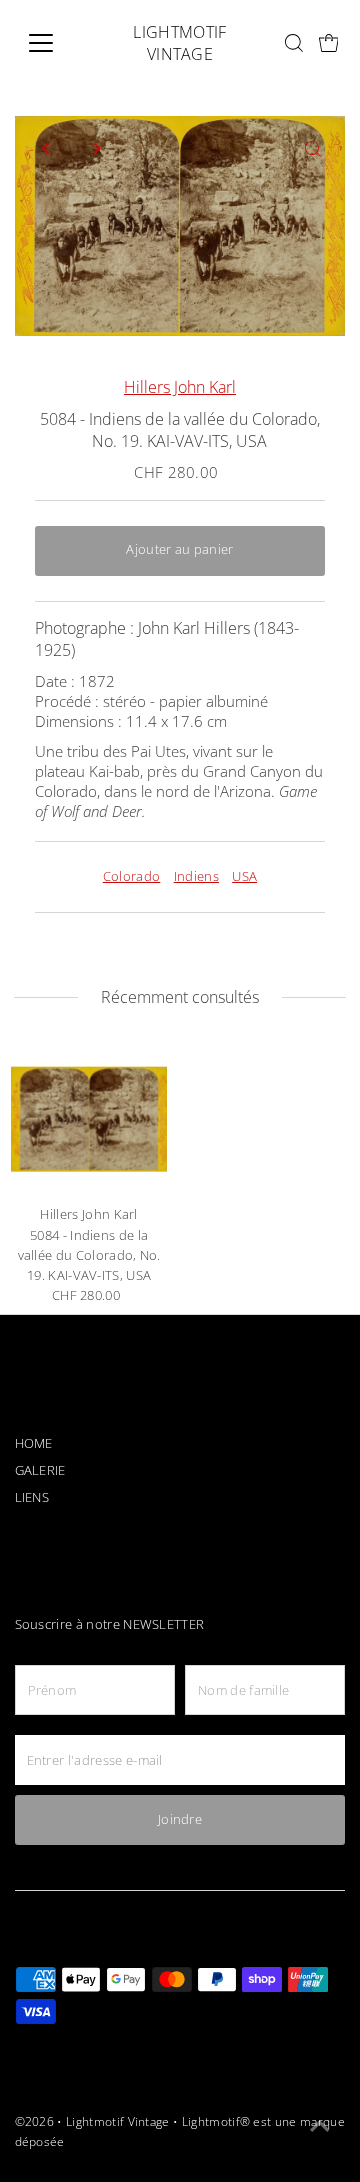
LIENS (32, 1497)
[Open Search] (294, 43)
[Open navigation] (53, 43)
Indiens (196, 876)
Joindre (180, 1819)
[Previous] (47, 148)
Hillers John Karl (180, 387)
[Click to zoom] (312, 148)
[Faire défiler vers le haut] (320, 2127)
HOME (34, 1443)
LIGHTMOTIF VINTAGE (179, 43)
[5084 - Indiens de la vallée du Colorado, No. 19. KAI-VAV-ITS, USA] (89, 1119)
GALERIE (40, 1470)
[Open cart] (329, 43)
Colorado (132, 876)
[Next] (96, 148)
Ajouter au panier (179, 549)
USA (244, 876)
